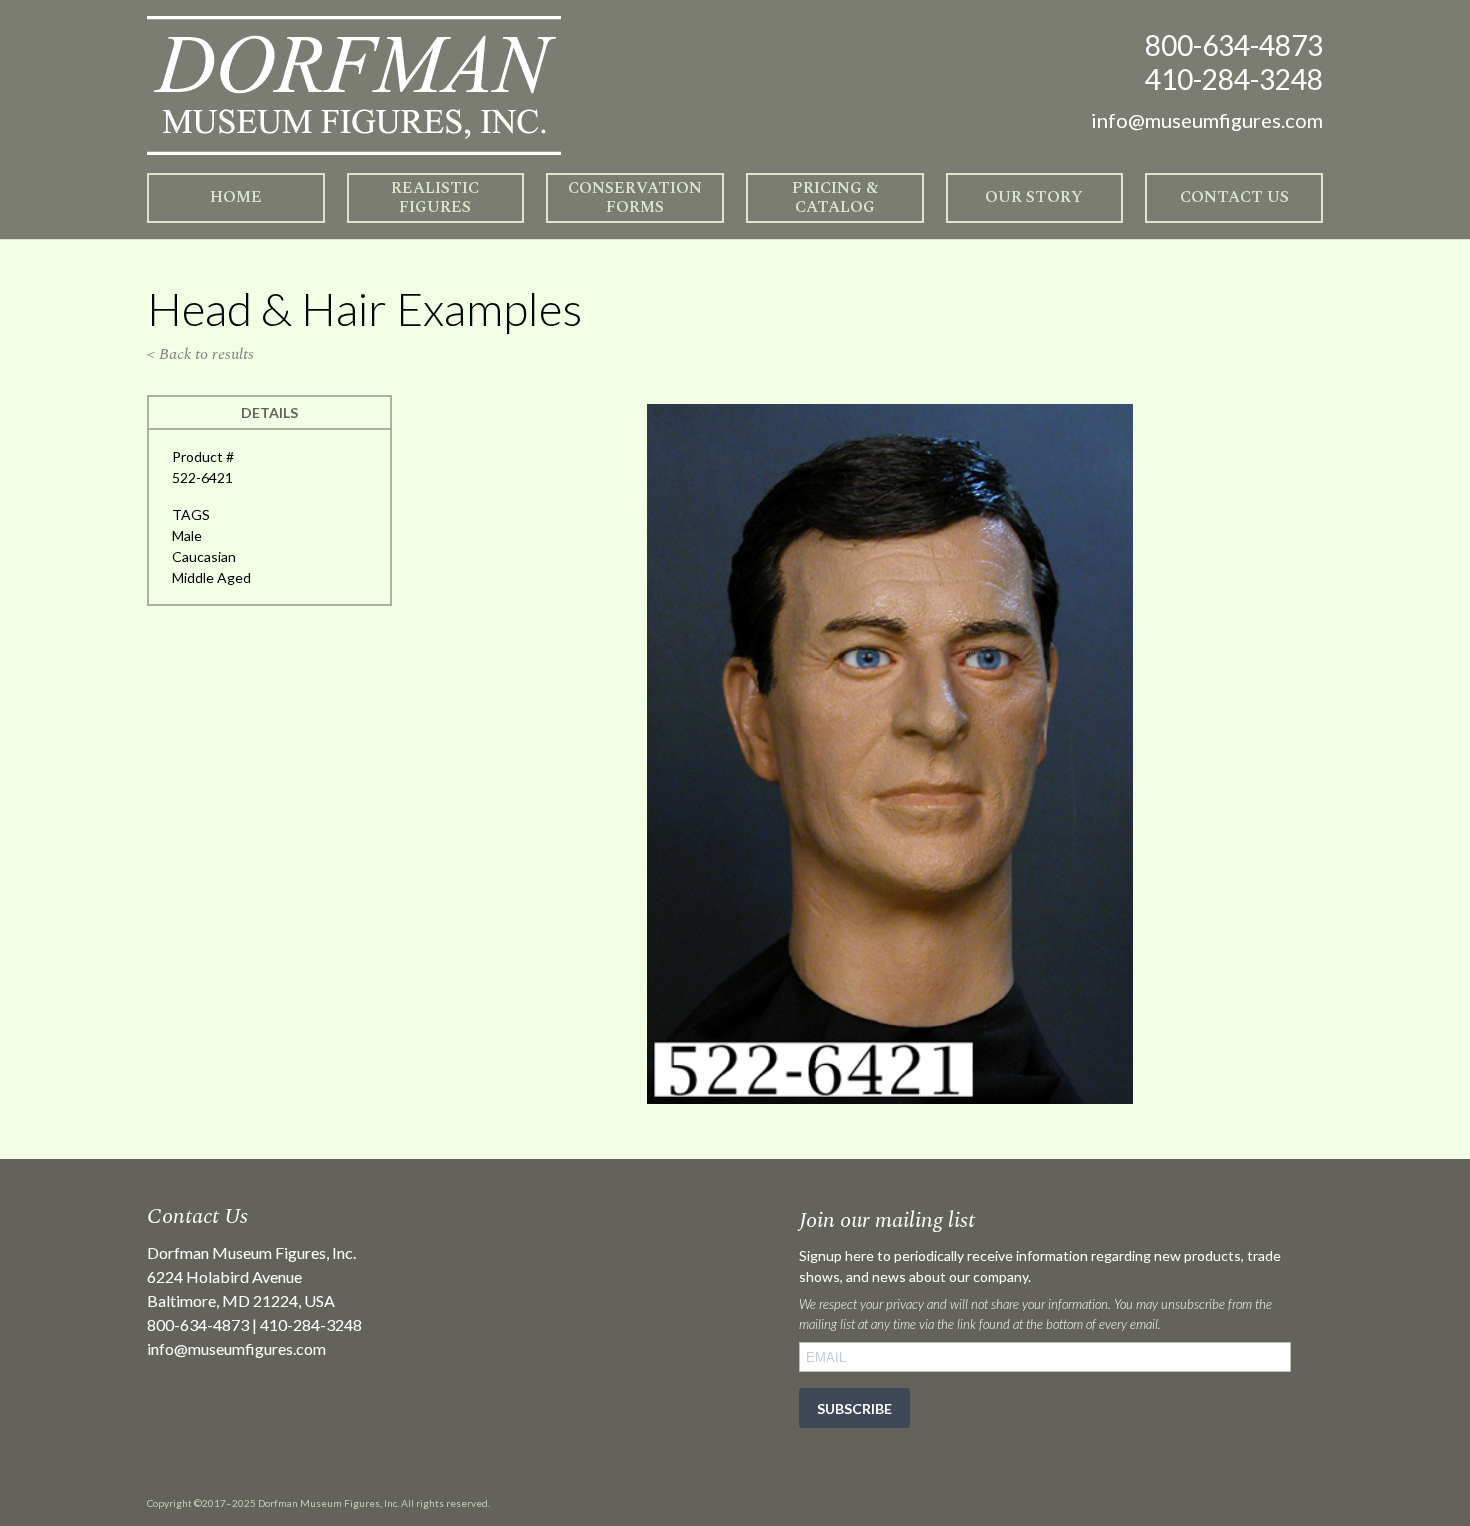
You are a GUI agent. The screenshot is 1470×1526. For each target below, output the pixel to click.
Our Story (1034, 197)
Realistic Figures (435, 197)
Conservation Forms (635, 197)
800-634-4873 (1234, 45)
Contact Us (1234, 197)
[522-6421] (890, 1098)
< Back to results (200, 354)
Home (236, 197)
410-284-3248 (1234, 79)
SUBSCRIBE (854, 1408)
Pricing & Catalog (835, 197)
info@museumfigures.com (236, 1348)
